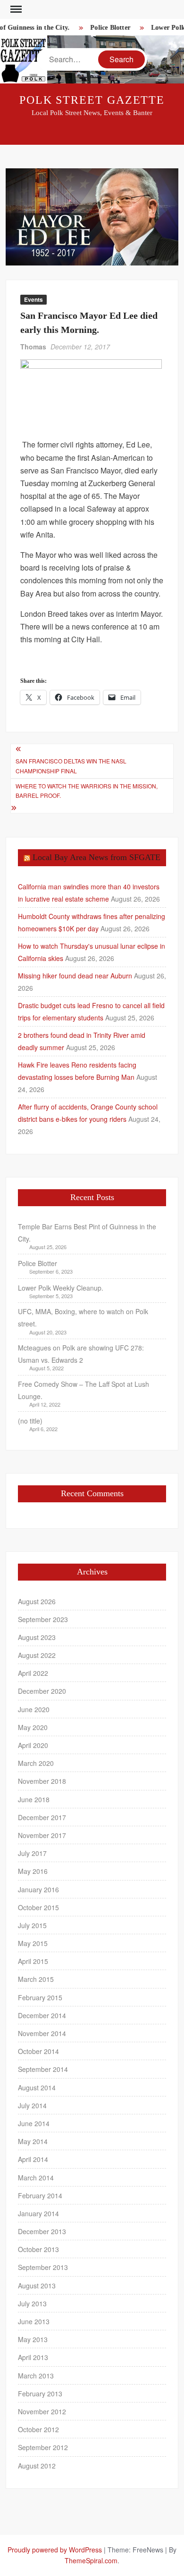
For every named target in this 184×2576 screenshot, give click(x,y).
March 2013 (36, 2376)
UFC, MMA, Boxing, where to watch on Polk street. (83, 1317)
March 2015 (36, 1979)
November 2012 (42, 2411)
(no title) (30, 1421)
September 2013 (43, 2267)
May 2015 (33, 1943)
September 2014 (43, 2069)
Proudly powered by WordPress (55, 2550)
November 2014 (42, 2033)
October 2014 (38, 2051)
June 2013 (34, 2321)
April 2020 (33, 1745)
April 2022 (33, 1673)
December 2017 (42, 1817)
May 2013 (33, 2339)
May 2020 (33, 1727)
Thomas (33, 347)
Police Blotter (106, 28)
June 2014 (34, 2123)
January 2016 (38, 1889)
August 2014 (37, 2087)
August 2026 (37, 1601)
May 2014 (33, 2141)
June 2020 (34, 1709)
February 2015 (40, 1997)
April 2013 (33, 2357)
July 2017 (32, 1853)
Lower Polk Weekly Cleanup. (61, 1288)
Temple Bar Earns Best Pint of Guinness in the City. (87, 1233)
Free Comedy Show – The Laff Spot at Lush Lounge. (84, 1390)
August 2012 (37, 2466)
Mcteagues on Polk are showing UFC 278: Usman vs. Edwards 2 (81, 1354)
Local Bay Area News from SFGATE (96, 857)
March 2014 (36, 2178)
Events (33, 299)
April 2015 (33, 1961)
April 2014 (33, 2159)
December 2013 (42, 2231)
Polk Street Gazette (92, 100)
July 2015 (32, 1925)
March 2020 (36, 1763)
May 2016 (33, 1871)
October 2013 (38, 2249)
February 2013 (40, 2394)
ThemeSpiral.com (91, 2560)
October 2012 (38, 2429)
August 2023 (37, 1637)
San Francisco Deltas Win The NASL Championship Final (71, 766)
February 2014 (40, 2195)
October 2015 (38, 1907)
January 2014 (38, 2213)
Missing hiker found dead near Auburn (75, 976)
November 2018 (42, 1781)
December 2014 (42, 2015)
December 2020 (42, 1691)
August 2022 (37, 1655)
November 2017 (42, 1835)
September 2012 (43, 2447)
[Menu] (15, 9)
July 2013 (32, 2303)
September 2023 (43, 1619)
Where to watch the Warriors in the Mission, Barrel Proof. (87, 791)
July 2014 (32, 2105)
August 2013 (37, 2286)
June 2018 (34, 1799)
